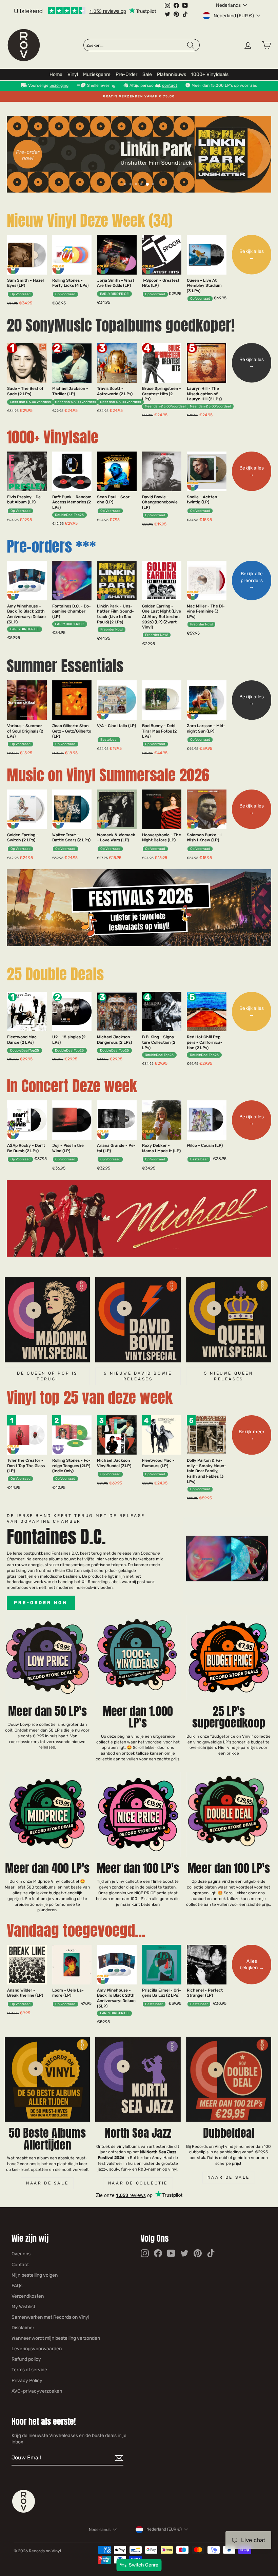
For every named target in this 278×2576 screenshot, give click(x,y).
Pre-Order (126, 74)
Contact (20, 2265)
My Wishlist (23, 2307)
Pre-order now (41, 1603)
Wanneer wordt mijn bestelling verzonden (56, 2338)
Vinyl (73, 74)
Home (56, 74)
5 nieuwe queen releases (229, 1376)
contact (170, 85)
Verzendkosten (28, 2296)
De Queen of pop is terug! (47, 1376)
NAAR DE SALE (229, 2177)
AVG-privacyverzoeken (37, 2391)
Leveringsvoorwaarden (37, 2349)
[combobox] (136, 45)
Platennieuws (172, 74)
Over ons (21, 2254)
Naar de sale (47, 2183)
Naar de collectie (138, 2183)
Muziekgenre (97, 74)
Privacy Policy (27, 2381)
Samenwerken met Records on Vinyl (50, 2317)
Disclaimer (23, 2328)
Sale (147, 74)
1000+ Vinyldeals (210, 74)
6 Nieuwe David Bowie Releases (138, 1376)
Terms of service (29, 2370)
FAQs (17, 2286)
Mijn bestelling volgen (35, 2275)
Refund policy (26, 2359)
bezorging (59, 85)
